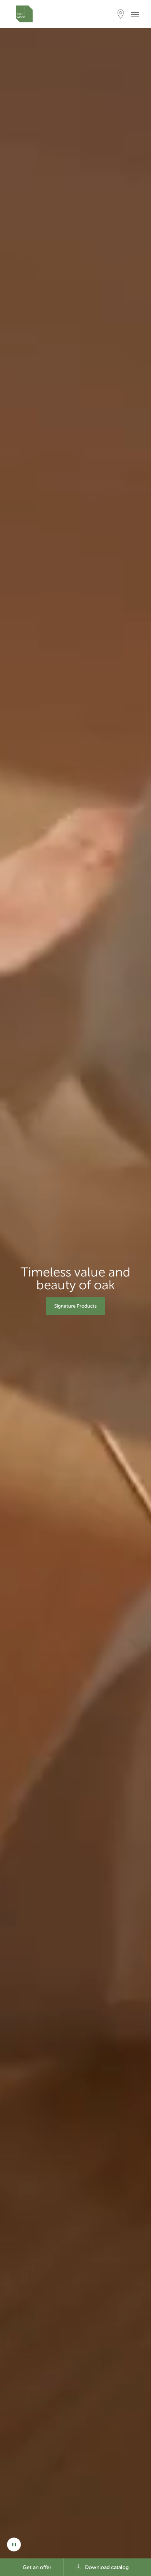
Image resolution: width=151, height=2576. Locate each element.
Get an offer (37, 2567)
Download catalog (107, 2567)
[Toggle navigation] (137, 14)
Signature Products (75, 1306)
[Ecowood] (24, 14)
